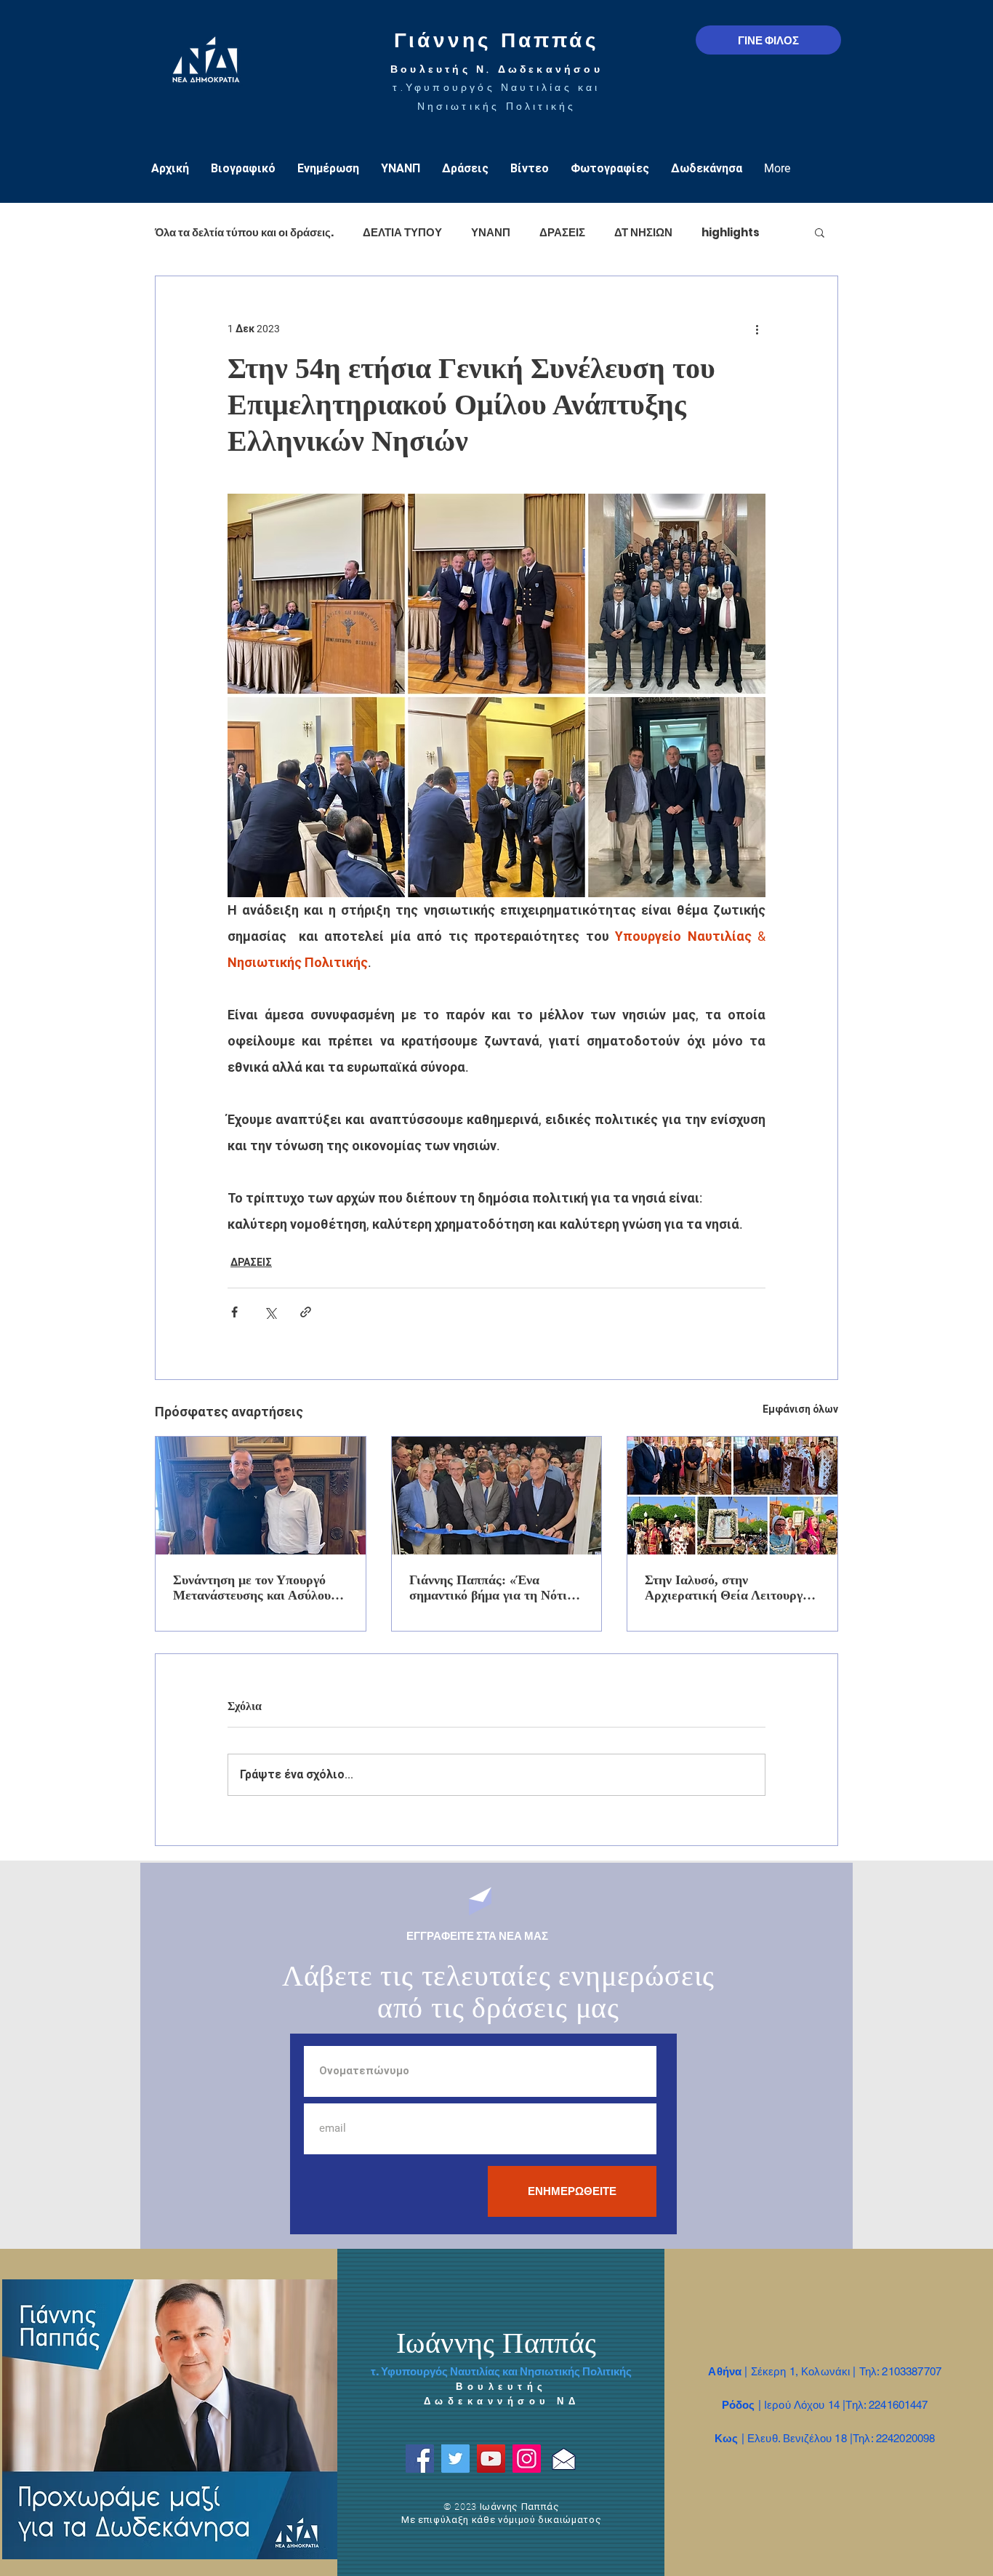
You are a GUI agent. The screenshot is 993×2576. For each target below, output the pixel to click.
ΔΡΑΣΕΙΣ (562, 232)
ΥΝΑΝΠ (491, 232)
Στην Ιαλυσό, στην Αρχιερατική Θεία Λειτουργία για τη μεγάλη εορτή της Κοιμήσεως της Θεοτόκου (729, 1588)
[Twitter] (455, 2459)
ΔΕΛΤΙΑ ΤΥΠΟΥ (402, 232)
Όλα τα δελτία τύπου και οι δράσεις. (244, 232)
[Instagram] (527, 2459)
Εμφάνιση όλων (800, 1409)
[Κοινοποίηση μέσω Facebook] (234, 1312)
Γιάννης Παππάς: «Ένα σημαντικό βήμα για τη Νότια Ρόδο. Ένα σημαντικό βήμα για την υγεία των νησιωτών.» (496, 1588)
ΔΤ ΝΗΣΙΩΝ (643, 232)
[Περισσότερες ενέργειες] (757, 329)
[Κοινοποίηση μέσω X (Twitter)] (270, 1312)
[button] (820, 232)
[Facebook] (420, 2459)
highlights (731, 232)
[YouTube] (491, 2459)
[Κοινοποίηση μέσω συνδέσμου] (306, 1312)
